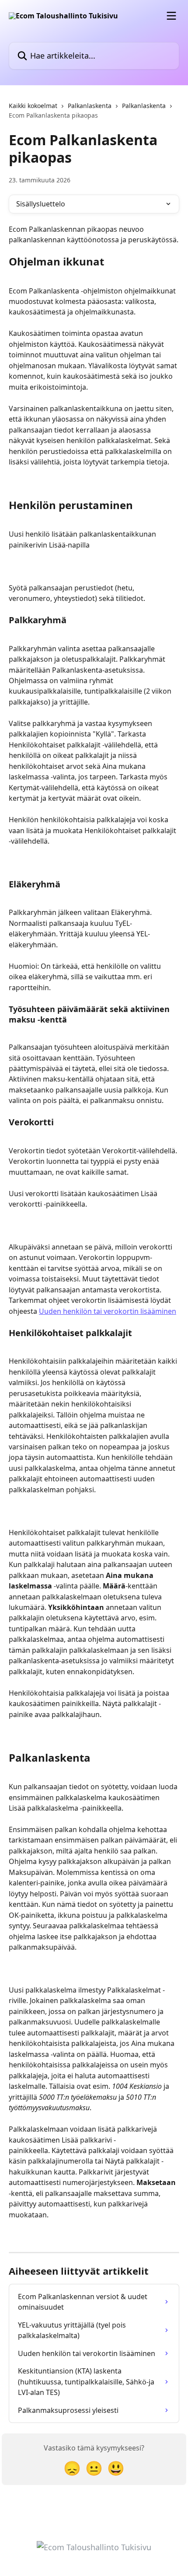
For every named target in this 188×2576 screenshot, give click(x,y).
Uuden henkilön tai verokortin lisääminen (108, 1311)
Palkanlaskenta (90, 106)
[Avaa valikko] (171, 16)
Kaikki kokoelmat (33, 106)
